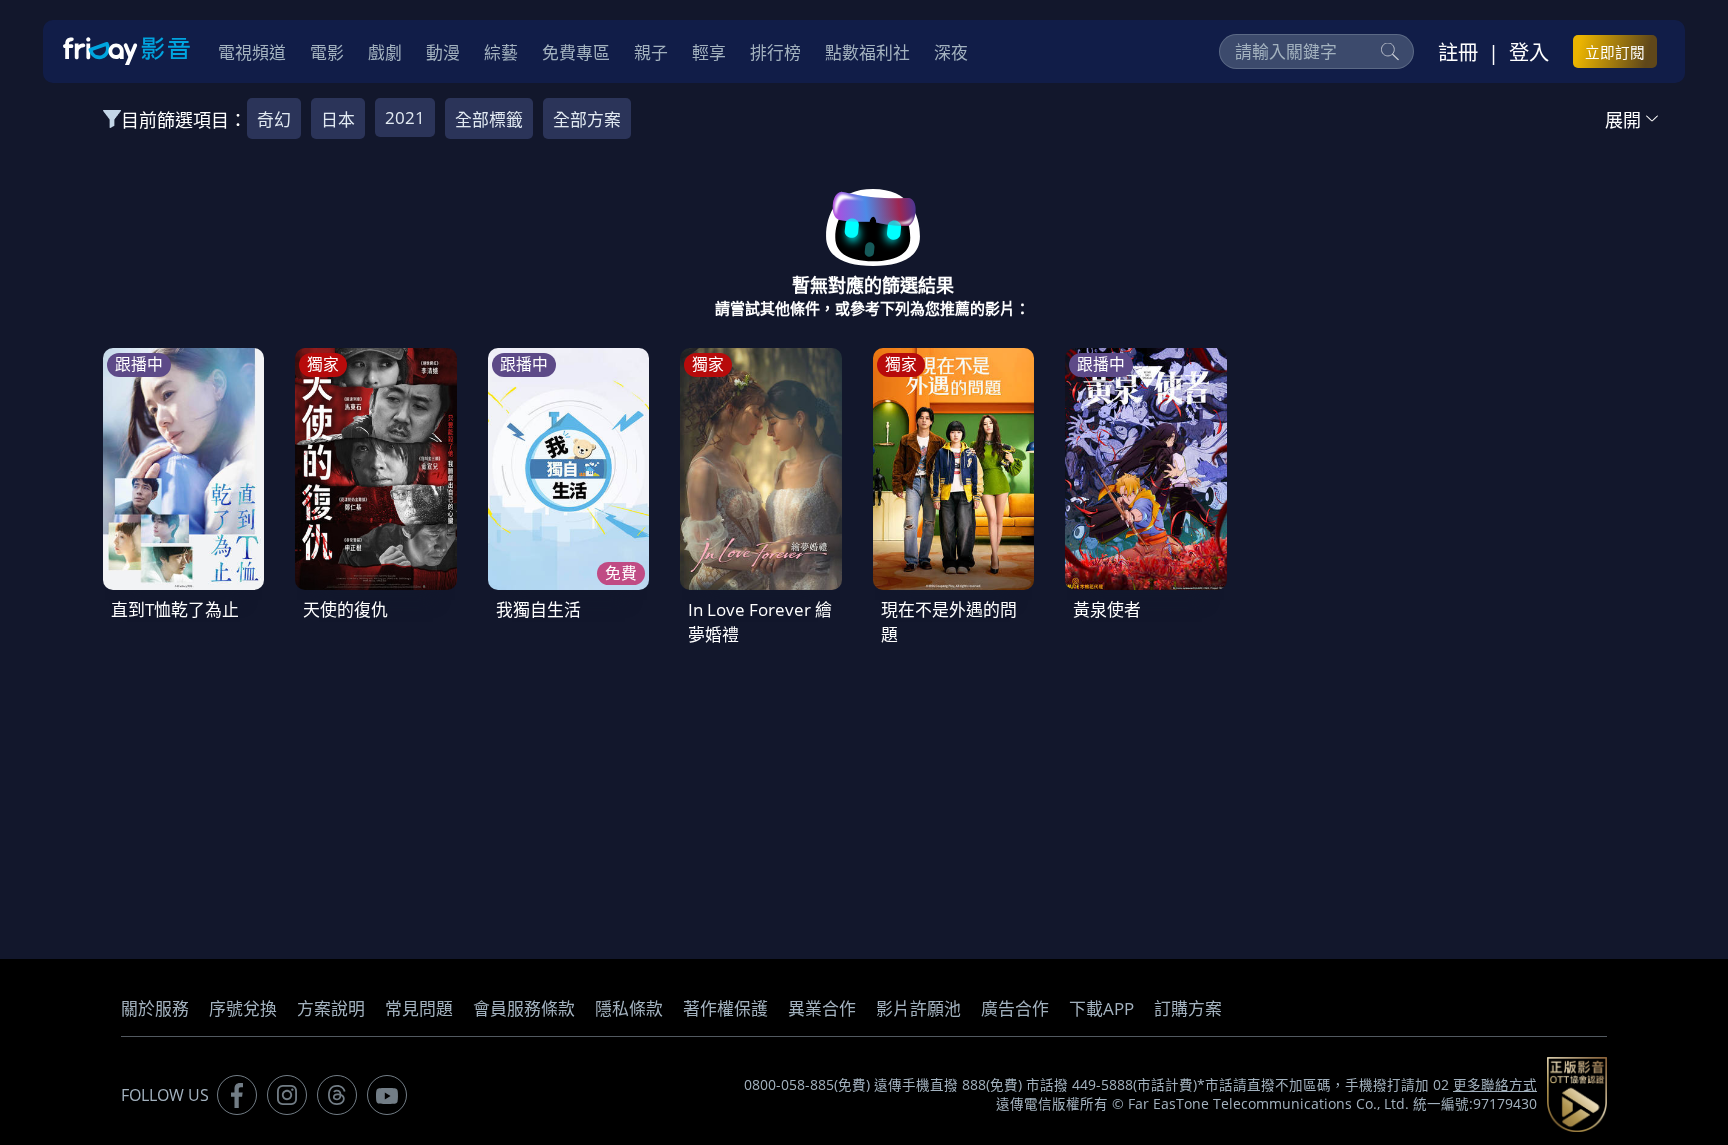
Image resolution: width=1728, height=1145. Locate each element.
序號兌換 (243, 1008)
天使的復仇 (345, 609)
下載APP (1101, 1008)
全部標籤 (489, 119)
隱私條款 (629, 1008)
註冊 (1458, 52)
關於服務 (155, 1008)
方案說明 (331, 1008)
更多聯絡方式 (1495, 1085)
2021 (405, 117)
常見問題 (419, 1008)
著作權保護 (725, 1008)
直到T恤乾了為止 (175, 609)
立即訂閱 (1615, 52)
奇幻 (274, 119)
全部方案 (587, 119)
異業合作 (822, 1008)
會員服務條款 (524, 1008)
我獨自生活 (538, 609)
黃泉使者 (1107, 609)
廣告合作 (1015, 1008)
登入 (1529, 52)
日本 (338, 119)
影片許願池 (918, 1008)
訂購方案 (1188, 1008)
